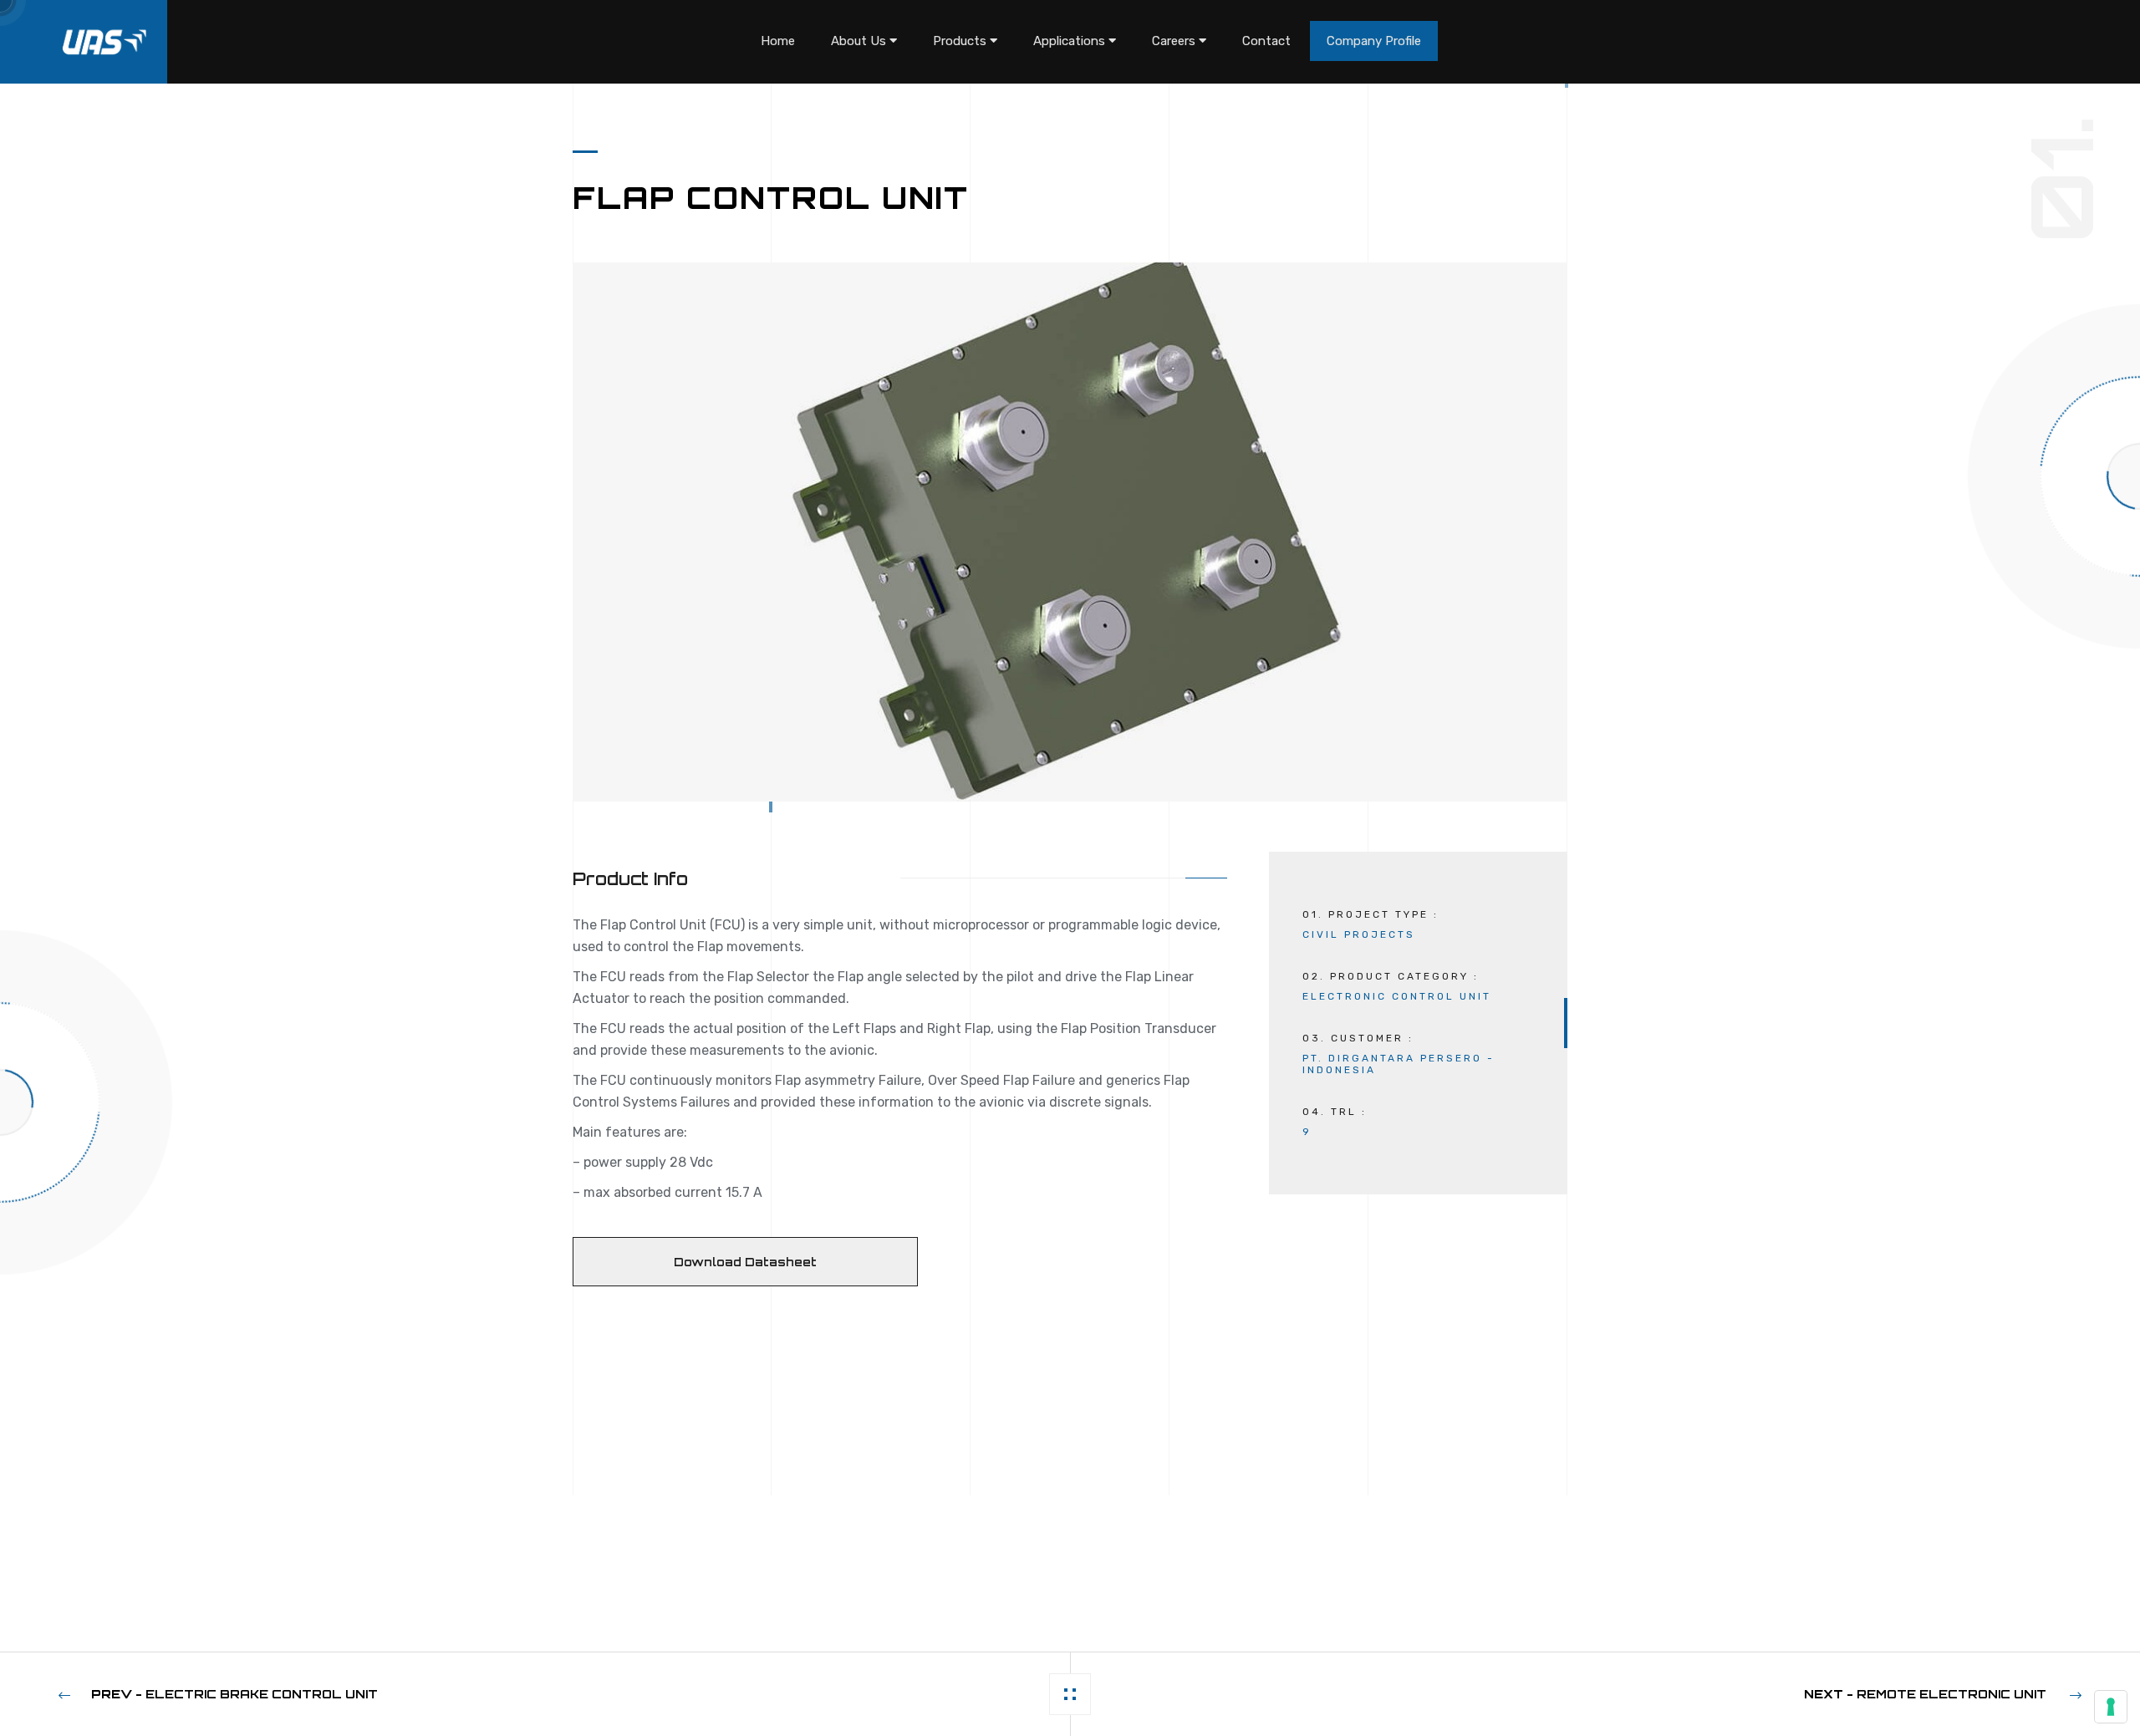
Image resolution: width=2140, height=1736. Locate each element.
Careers (1175, 41)
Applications (1071, 41)
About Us (860, 41)
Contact (1266, 41)
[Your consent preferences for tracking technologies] (2111, 1707)
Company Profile (1374, 41)
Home (778, 41)
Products (961, 41)
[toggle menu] (893, 41)
